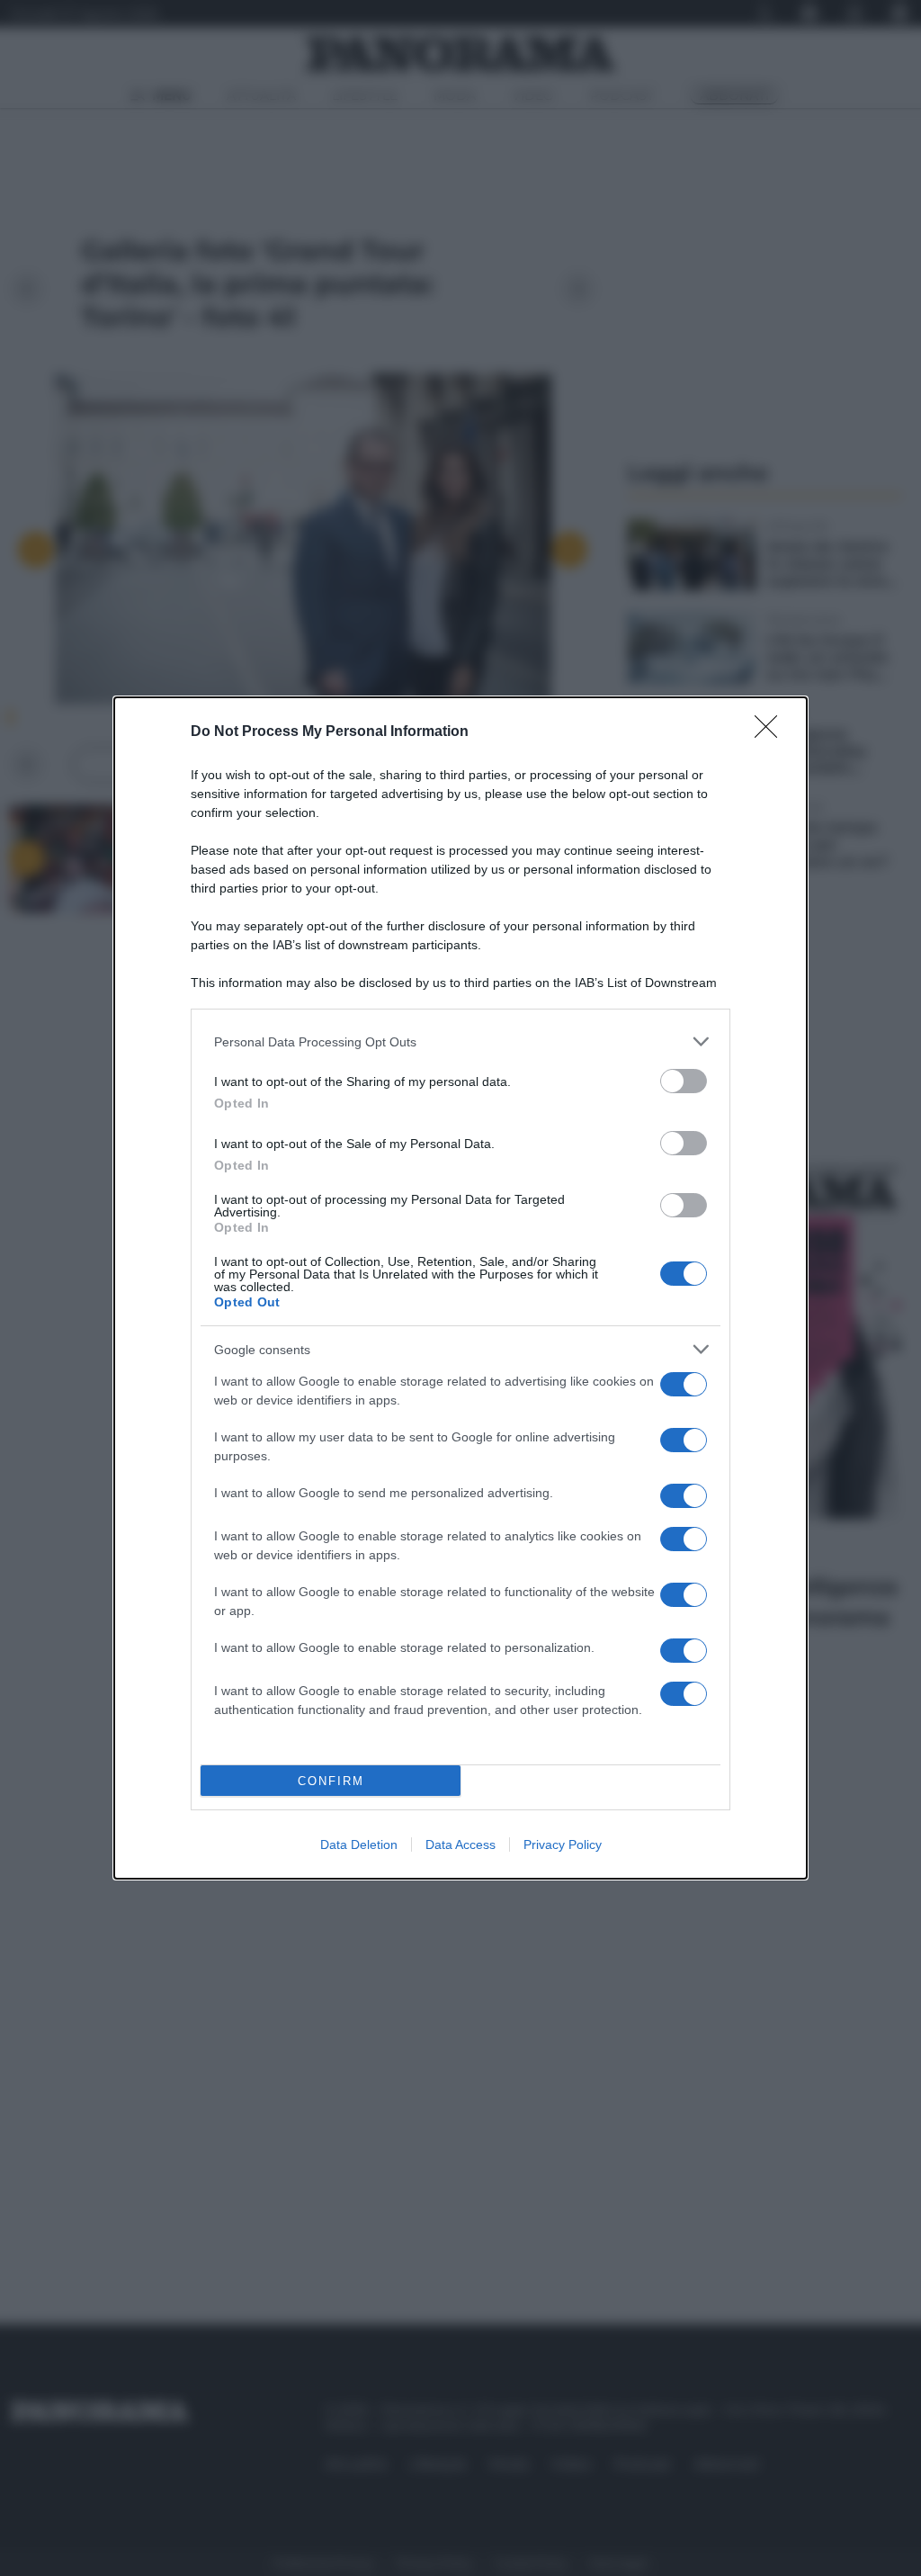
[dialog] (460, 1288)
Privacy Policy (563, 1844)
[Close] (772, 732)
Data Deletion (359, 1844)
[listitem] (460, 1041)
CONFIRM (331, 1781)
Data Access (460, 1844)
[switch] (684, 1081)
